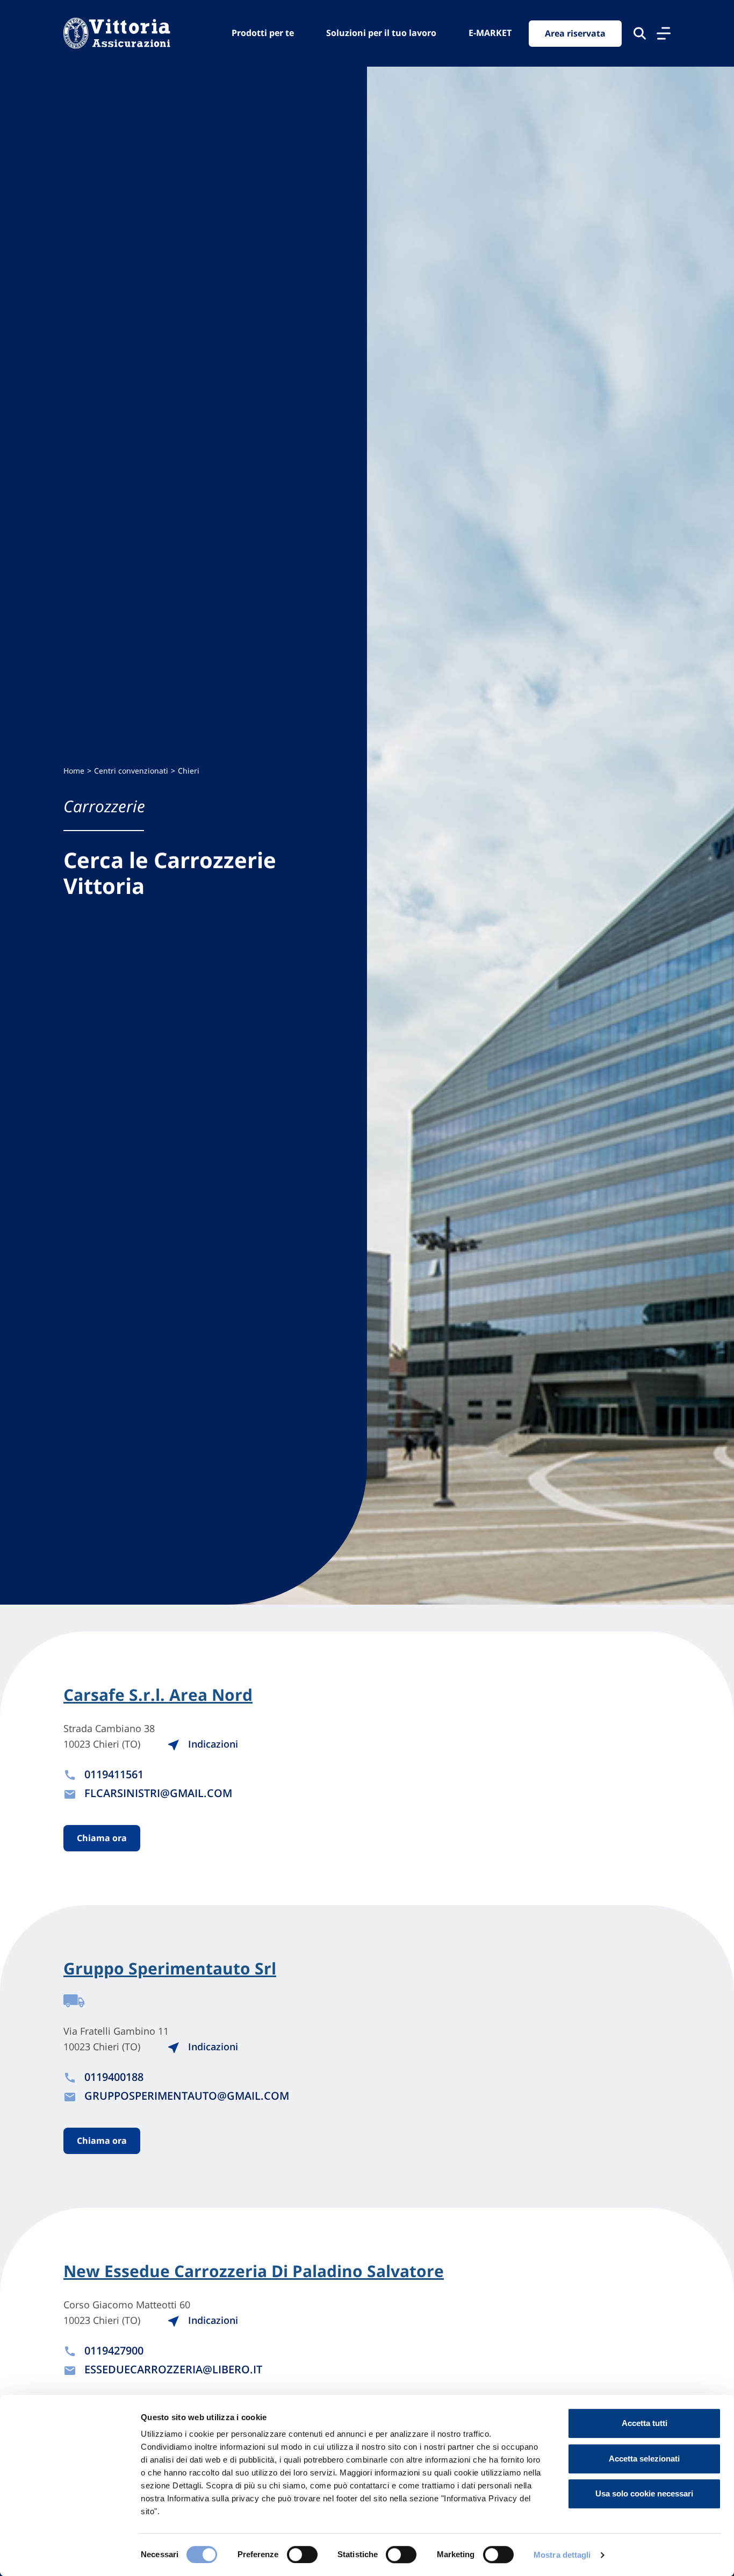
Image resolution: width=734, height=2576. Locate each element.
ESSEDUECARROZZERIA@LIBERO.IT (173, 2369)
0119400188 (114, 2077)
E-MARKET (490, 33)
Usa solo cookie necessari (644, 2493)
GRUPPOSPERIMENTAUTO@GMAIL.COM (187, 2096)
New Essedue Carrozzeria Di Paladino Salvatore (254, 2271)
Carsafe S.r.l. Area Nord (158, 1695)
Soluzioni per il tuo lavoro (381, 33)
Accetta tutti (645, 2423)
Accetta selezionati (644, 2459)
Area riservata (575, 33)
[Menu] (664, 33)
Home (74, 771)
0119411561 (114, 1774)
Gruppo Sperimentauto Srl (170, 1969)
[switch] (302, 2554)
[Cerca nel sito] (640, 33)
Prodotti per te (263, 33)
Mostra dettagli (562, 2555)
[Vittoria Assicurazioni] (117, 33)
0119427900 (114, 2350)
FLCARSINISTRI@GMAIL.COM (158, 1793)
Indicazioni (212, 1744)
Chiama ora (102, 1838)
